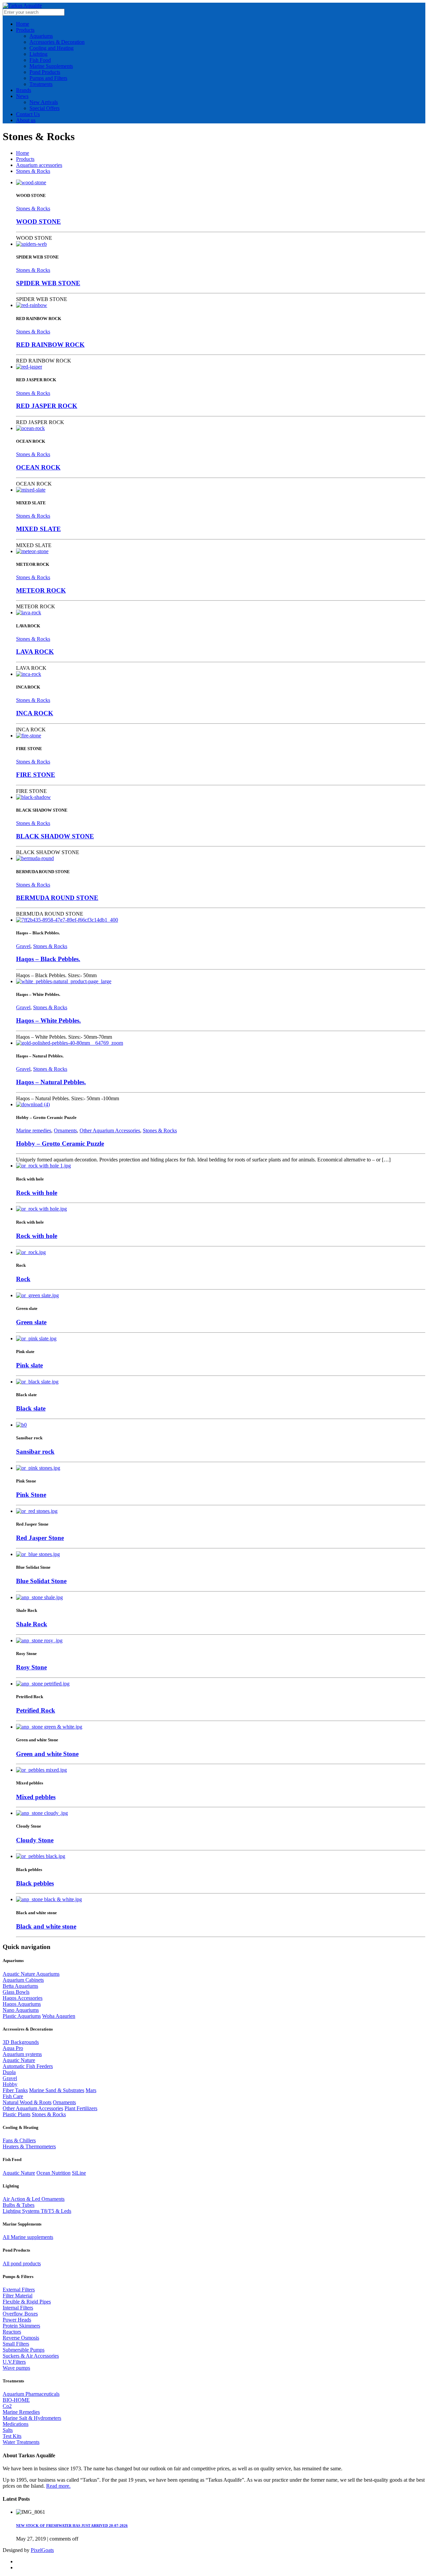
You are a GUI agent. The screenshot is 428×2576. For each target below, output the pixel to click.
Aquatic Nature (19, 2060)
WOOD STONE (38, 222)
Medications (16, 2424)
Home (23, 153)
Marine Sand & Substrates (57, 2090)
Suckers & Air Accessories (31, 2356)
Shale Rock (32, 1624)
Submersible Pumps (24, 2350)
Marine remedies (34, 1130)
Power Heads (17, 2320)
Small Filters (16, 2344)
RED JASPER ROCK (47, 406)
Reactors (12, 2332)
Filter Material (18, 2296)
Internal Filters (18, 2308)
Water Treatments (21, 2442)
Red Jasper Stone (40, 1538)
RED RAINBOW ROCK (50, 345)
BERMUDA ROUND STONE (57, 898)
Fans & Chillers (19, 2140)
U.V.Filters (14, 2362)
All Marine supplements (28, 2237)
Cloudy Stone (35, 1840)
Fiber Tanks (15, 2090)
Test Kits (12, 2436)
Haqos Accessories (23, 1998)
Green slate (31, 1322)
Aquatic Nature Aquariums (31, 1974)
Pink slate (29, 1365)
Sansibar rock (35, 1452)
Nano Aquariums (21, 2010)
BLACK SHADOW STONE (55, 836)
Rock (23, 1279)
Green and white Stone (47, 1754)
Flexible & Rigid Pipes (27, 2302)
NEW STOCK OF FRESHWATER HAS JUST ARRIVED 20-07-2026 (72, 2526)
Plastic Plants (17, 2114)
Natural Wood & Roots (27, 2102)
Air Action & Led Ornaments (34, 2199)
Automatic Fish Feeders (28, 2066)
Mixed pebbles (36, 1797)
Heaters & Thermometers (29, 2146)
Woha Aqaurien (59, 2016)
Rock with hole (37, 1193)
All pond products (22, 2263)
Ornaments (65, 1130)
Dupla (9, 2072)
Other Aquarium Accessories (110, 1130)
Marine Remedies (21, 2412)
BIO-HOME (16, 2400)
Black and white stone (46, 1926)
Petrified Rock (36, 1710)
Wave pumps (16, 2368)
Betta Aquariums (20, 1986)
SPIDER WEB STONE (48, 283)
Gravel (23, 946)
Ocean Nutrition (53, 2173)
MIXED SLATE (38, 529)
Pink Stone (31, 1495)
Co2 (7, 2406)
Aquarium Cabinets (23, 1980)
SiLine (79, 2173)
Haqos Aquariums (22, 2004)
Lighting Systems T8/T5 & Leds (37, 2211)
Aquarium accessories (39, 165)
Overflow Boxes (20, 2314)
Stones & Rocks (33, 171)
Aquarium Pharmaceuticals (31, 2394)
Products (25, 159)
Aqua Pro (13, 2048)
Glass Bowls (16, 1992)
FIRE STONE (36, 775)
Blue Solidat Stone (41, 1581)
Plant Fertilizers (81, 2108)
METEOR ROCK (41, 590)
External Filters (19, 2290)
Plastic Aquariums (22, 2016)
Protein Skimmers (21, 2326)
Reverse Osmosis (21, 2338)
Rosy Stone (31, 1667)
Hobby (10, 2084)
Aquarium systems (22, 2054)
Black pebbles (35, 1883)
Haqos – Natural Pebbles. (51, 1082)
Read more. (58, 2486)
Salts (8, 2430)
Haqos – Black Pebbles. (48, 959)
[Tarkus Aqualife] (22, 6)
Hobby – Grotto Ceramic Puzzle (60, 1144)
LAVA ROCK (35, 652)
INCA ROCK (35, 713)
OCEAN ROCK (38, 467)
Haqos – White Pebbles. (48, 1020)
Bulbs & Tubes (19, 2205)
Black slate (31, 1408)
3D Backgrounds (21, 2042)
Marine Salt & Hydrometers (32, 2418)
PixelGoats (42, 2550)
